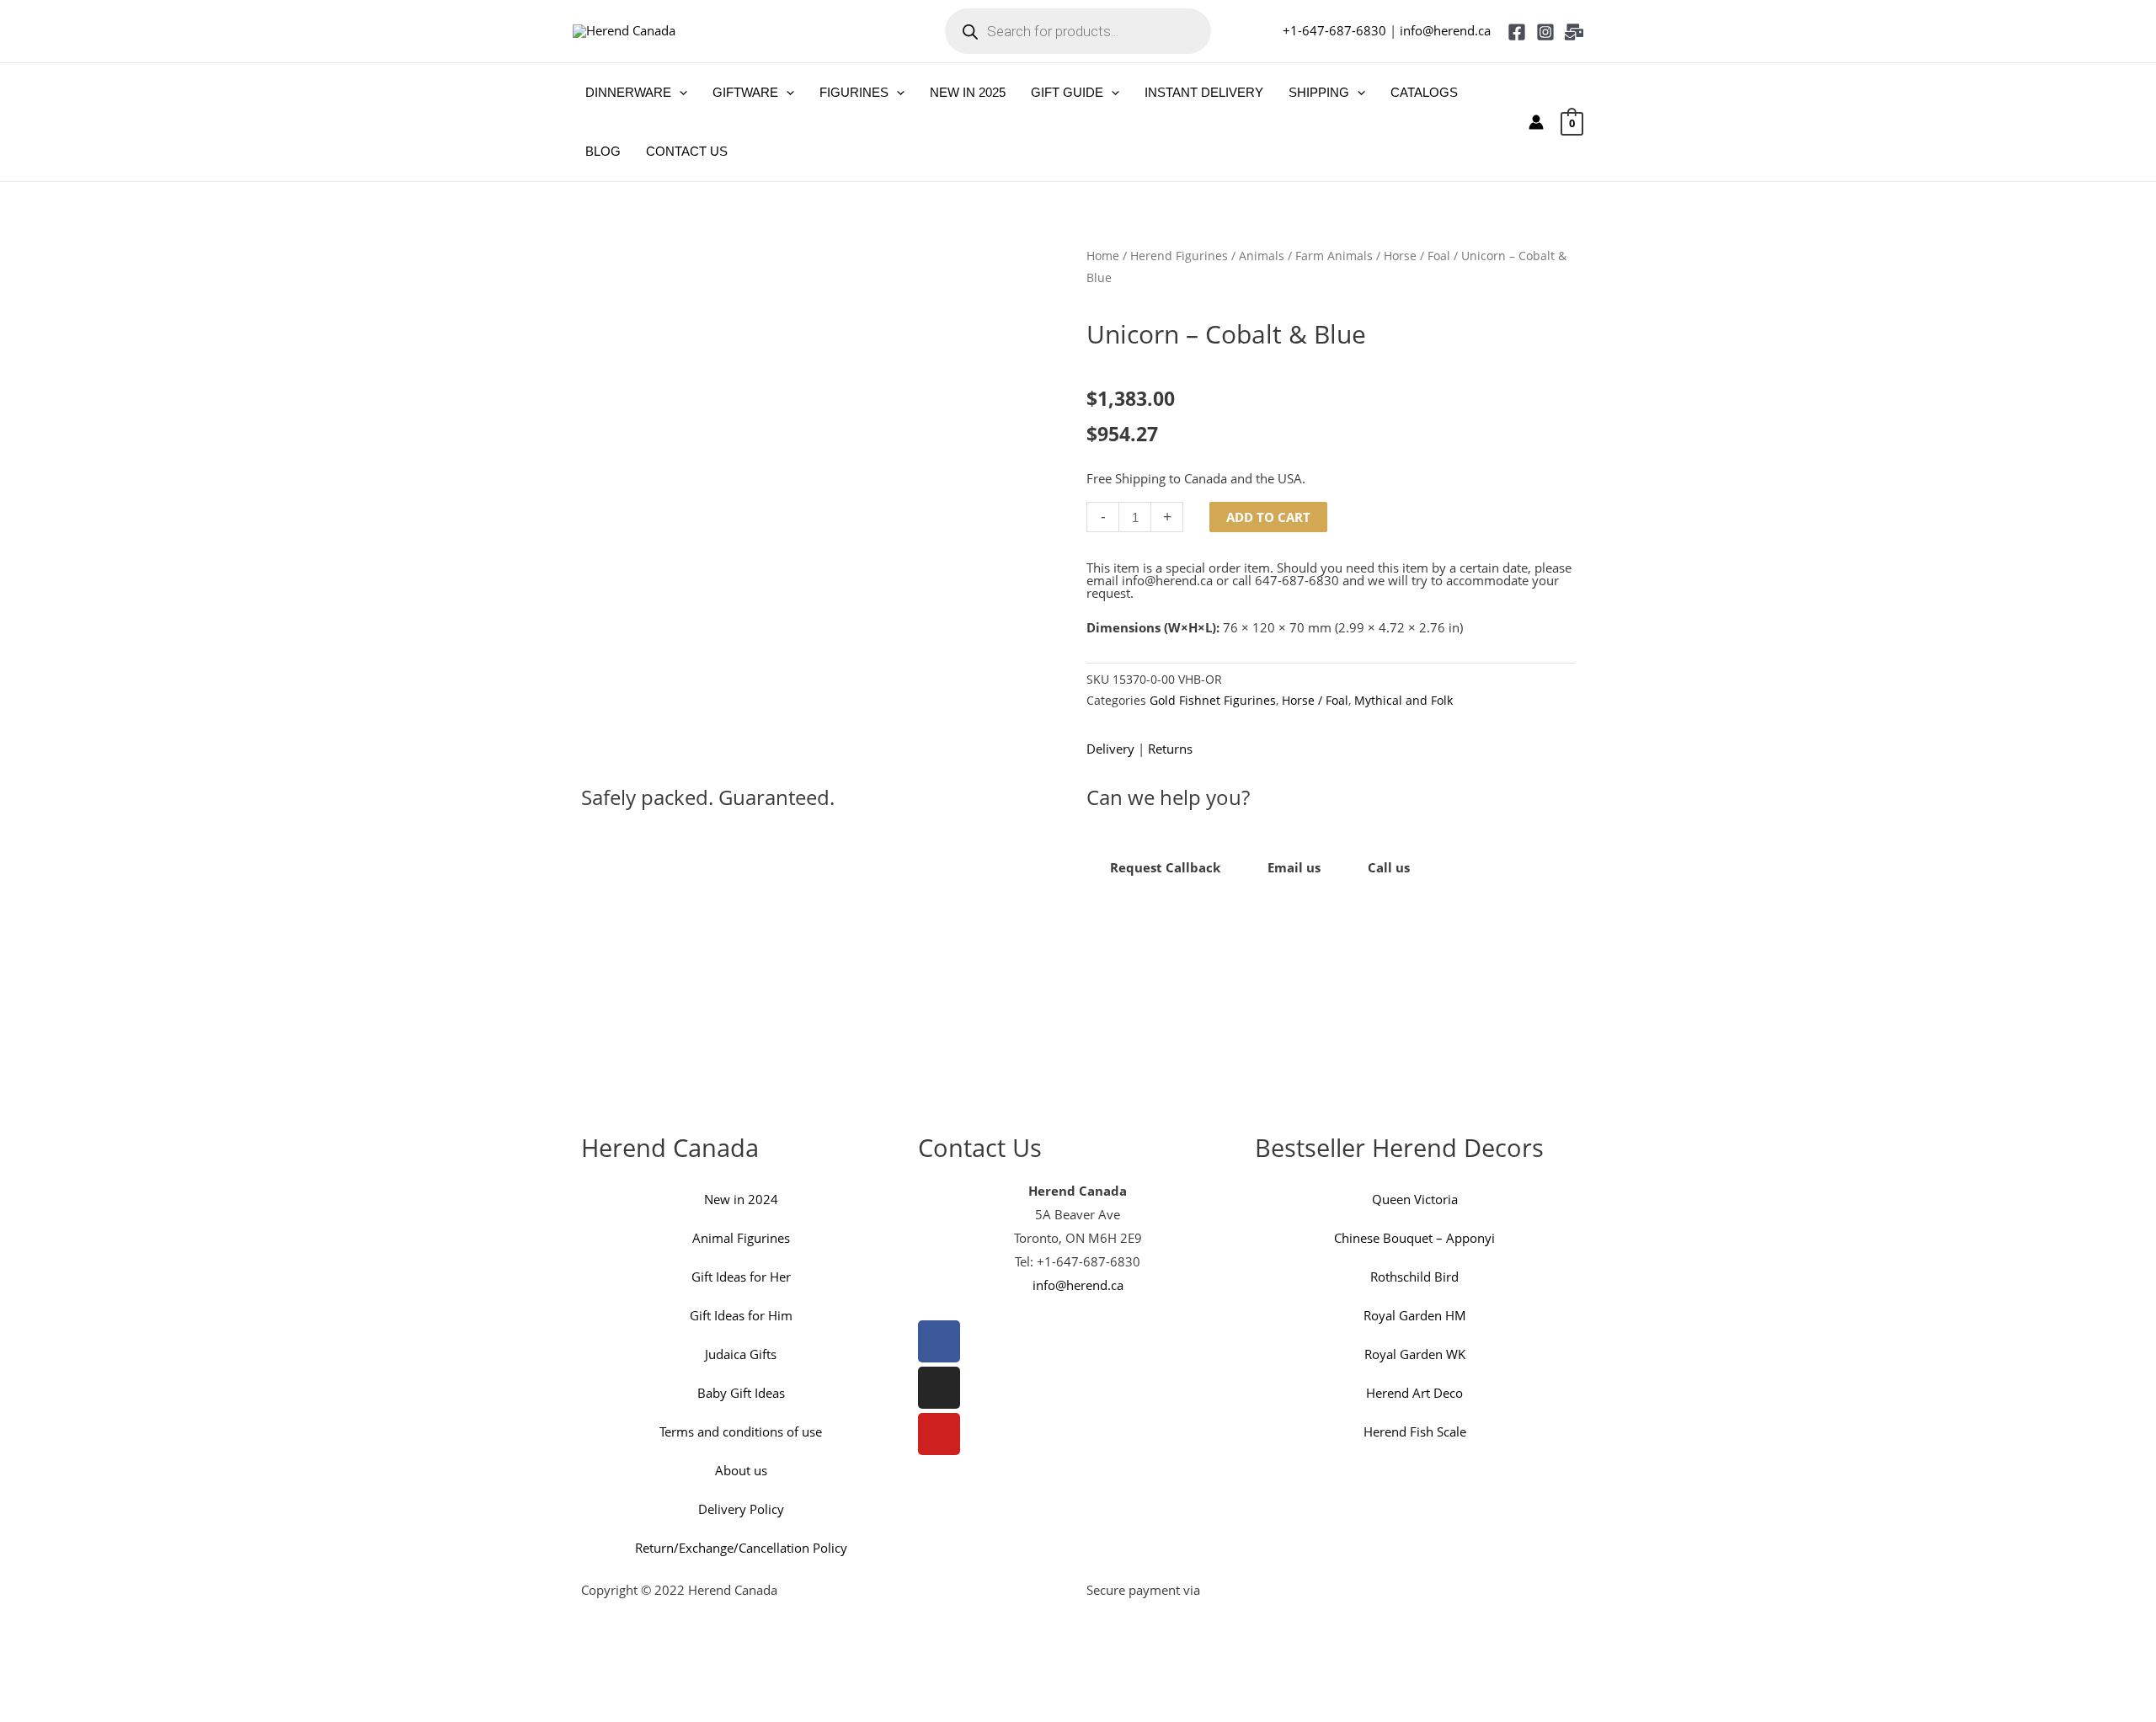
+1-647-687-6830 (1334, 30)
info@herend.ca (1445, 30)
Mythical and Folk (1404, 701)
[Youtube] (939, 1434)
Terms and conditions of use (741, 1431)
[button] (679, 93)
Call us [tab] (1389, 867)
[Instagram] (1545, 32)
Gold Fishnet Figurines (1213, 701)
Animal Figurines (741, 1238)
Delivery (1110, 749)
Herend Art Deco (1414, 1393)
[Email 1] (1574, 32)
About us (741, 1470)
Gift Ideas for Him (741, 1315)
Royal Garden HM (1415, 1315)
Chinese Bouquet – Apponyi (1414, 1238)
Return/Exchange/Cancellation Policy (741, 1548)
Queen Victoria (1415, 1199)
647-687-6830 (1297, 580)
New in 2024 (741, 1199)
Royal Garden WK (1415, 1354)
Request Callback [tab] (1165, 867)
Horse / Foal (1417, 256)
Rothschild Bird (1414, 1277)
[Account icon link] (1536, 122)
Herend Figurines (1179, 256)
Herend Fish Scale (1415, 1431)
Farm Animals (1334, 256)
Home (1103, 256)
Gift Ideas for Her (741, 1277)
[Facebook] (1517, 32)
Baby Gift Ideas (741, 1393)
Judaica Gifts (741, 1354)
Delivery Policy (741, 1509)
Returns (1170, 749)
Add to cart (1268, 517)
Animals (1262, 256)
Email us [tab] (1294, 867)
